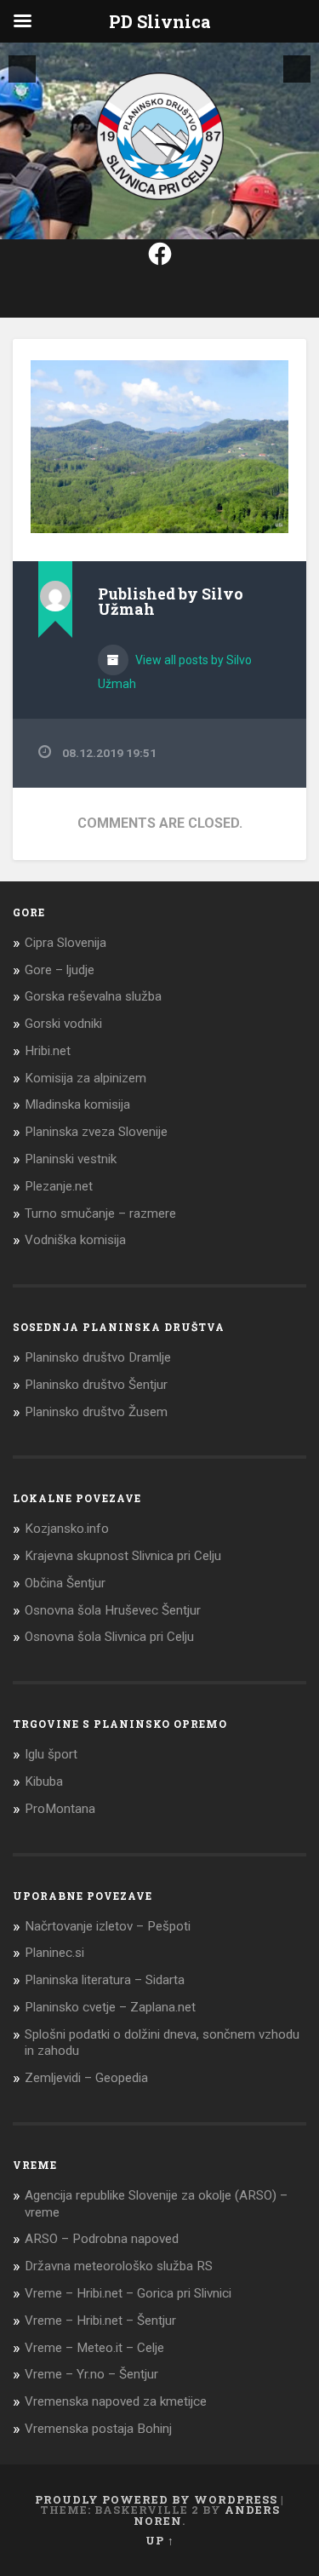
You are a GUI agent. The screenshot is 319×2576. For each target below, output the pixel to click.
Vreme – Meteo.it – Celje (94, 2348)
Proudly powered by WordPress (156, 2499)
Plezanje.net (59, 1186)
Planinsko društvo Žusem (96, 1412)
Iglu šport (51, 1754)
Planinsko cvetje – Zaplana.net (110, 2007)
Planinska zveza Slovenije (96, 1132)
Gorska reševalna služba (93, 996)
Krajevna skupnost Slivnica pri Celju (123, 1556)
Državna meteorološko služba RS (119, 2266)
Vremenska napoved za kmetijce (116, 2401)
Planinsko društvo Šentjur (96, 1385)
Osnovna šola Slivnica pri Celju (109, 1637)
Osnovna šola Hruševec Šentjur (113, 1610)
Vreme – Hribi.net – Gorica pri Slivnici (128, 2293)
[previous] (22, 69)
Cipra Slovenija (66, 943)
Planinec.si (54, 1953)
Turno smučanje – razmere (100, 1213)
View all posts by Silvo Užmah (175, 672)
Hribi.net (48, 1051)
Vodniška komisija (75, 1240)
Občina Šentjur (65, 1583)
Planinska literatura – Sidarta (105, 1980)
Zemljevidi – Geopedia (86, 2078)
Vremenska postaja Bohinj (98, 2429)
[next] (297, 69)
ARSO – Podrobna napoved (102, 2239)
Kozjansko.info (67, 1529)
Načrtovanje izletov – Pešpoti (108, 1926)
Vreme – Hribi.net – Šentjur (100, 2321)
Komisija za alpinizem (85, 1078)
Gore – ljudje (60, 970)
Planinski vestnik (71, 1159)
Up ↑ (160, 2540)
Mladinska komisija (77, 1104)
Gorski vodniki (63, 1024)
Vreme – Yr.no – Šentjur (91, 2374)
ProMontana (60, 1809)
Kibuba (44, 1781)
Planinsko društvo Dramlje (98, 1357)
